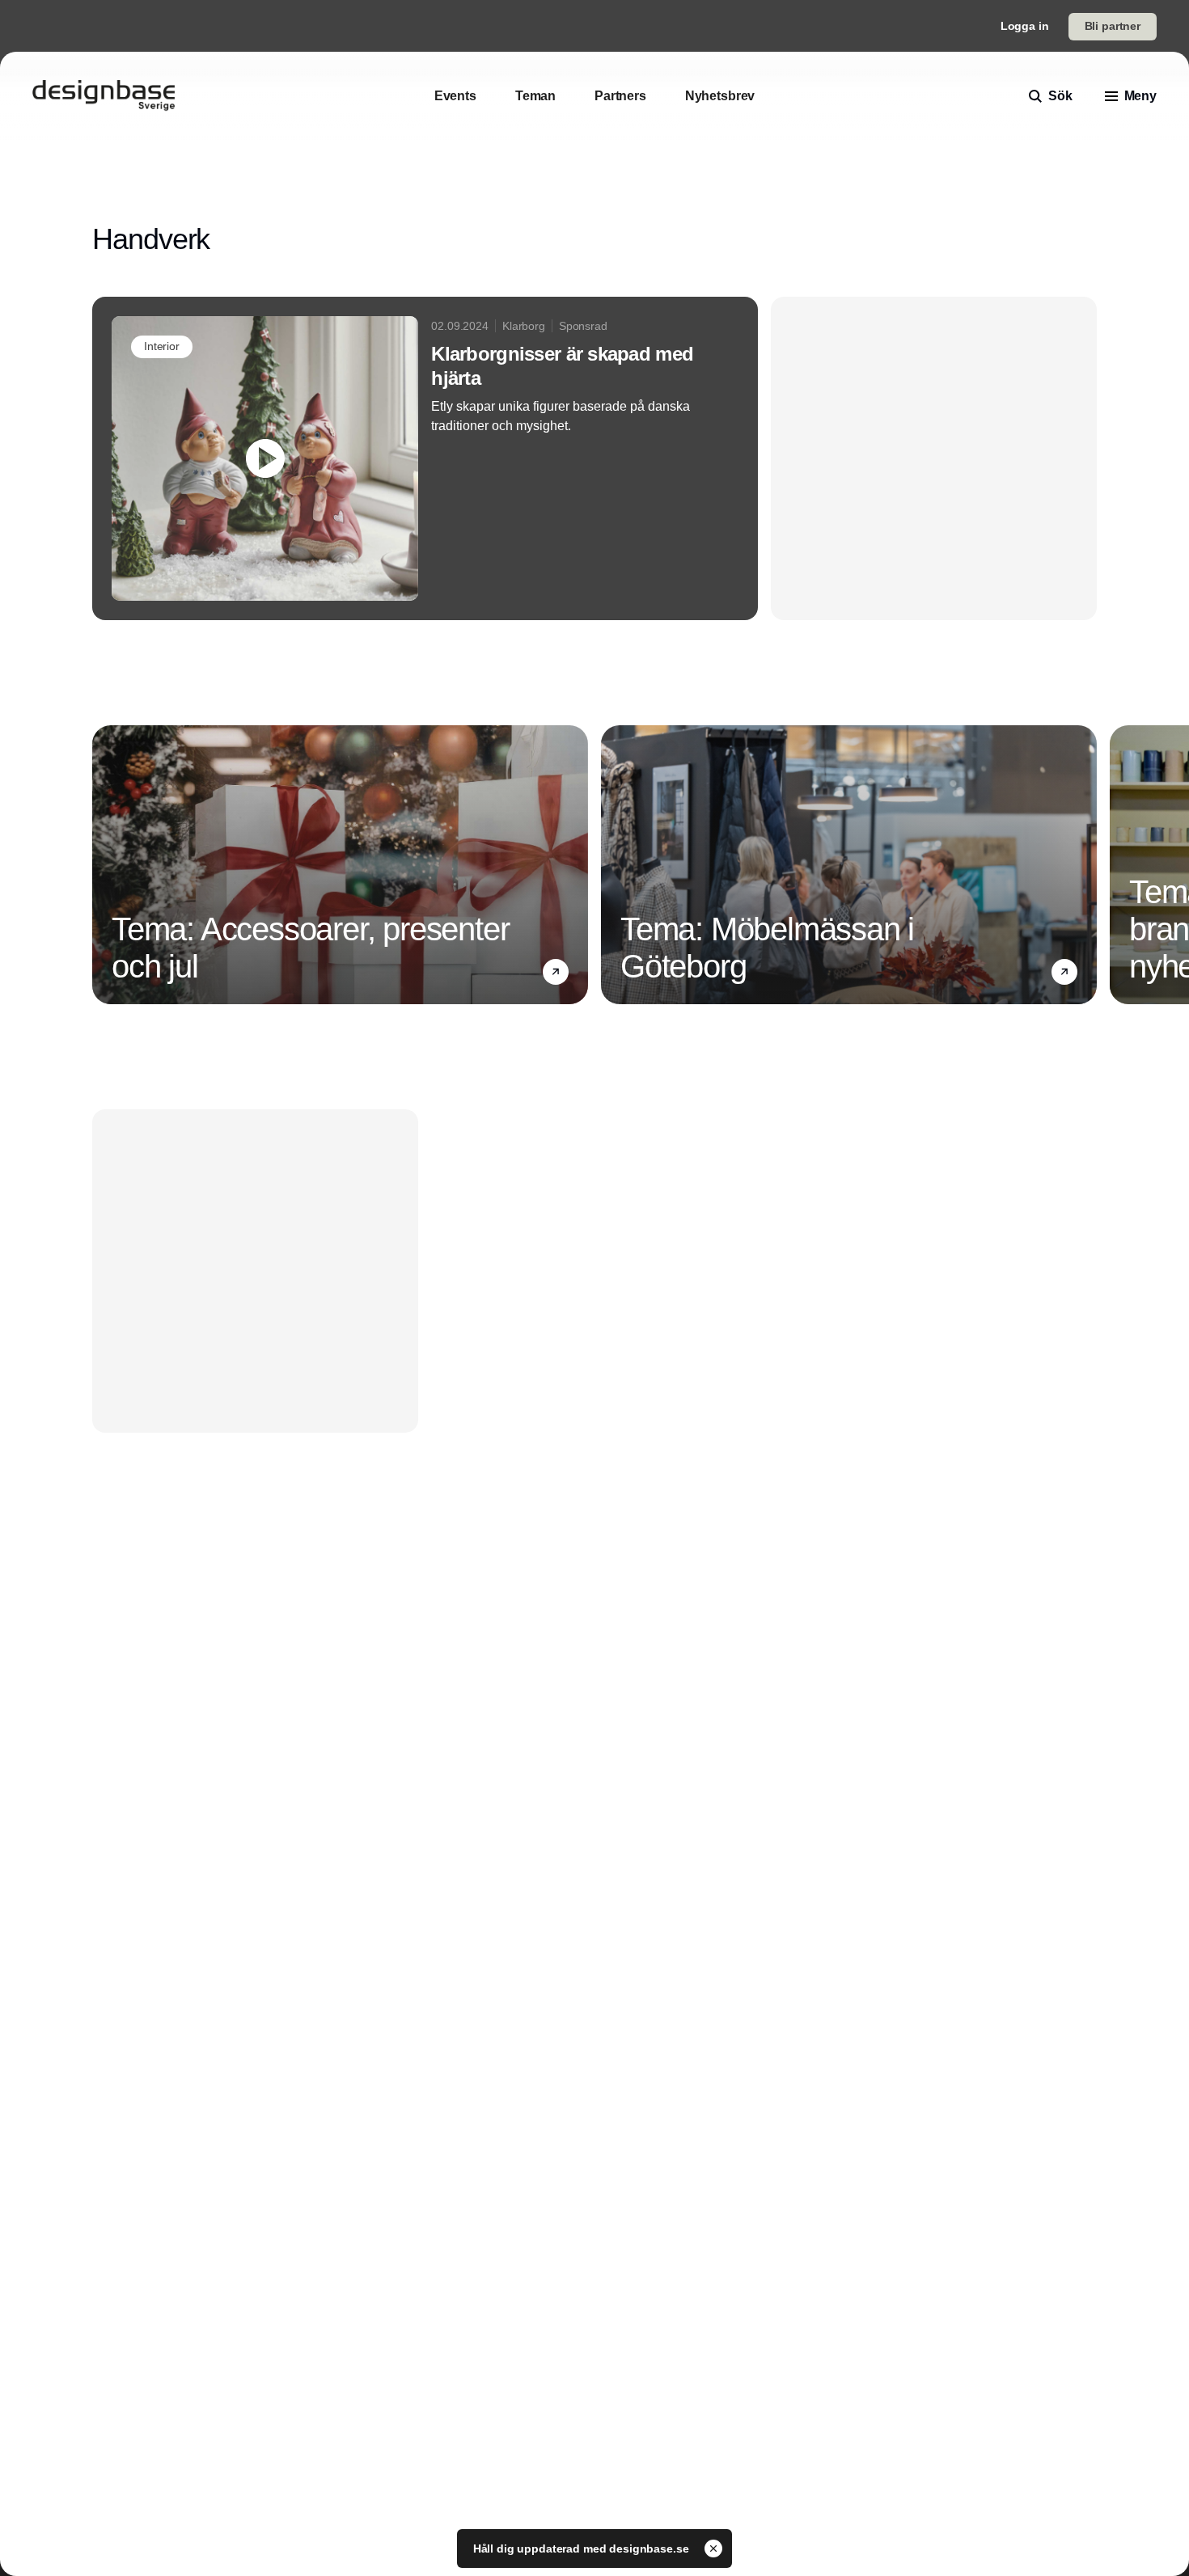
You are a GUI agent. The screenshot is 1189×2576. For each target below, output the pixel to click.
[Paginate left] (105, 865)
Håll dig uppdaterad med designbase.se (583, 2549)
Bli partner (1113, 26)
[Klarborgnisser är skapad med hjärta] (425, 458)
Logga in (1025, 26)
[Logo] (104, 96)
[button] (556, 972)
